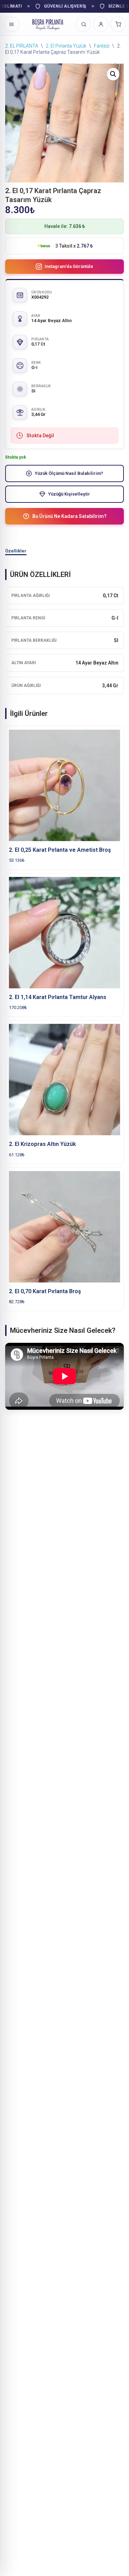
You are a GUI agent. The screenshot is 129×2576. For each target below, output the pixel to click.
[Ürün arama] (84, 24)
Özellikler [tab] (16, 551)
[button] (113, 74)
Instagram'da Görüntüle (69, 266)
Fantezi (102, 46)
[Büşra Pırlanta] (48, 24)
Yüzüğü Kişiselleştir (69, 494)
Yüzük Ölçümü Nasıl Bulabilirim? (69, 473)
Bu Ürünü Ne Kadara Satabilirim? (69, 516)
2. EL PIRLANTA (22, 46)
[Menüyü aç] (12, 24)
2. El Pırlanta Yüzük (66, 46)
